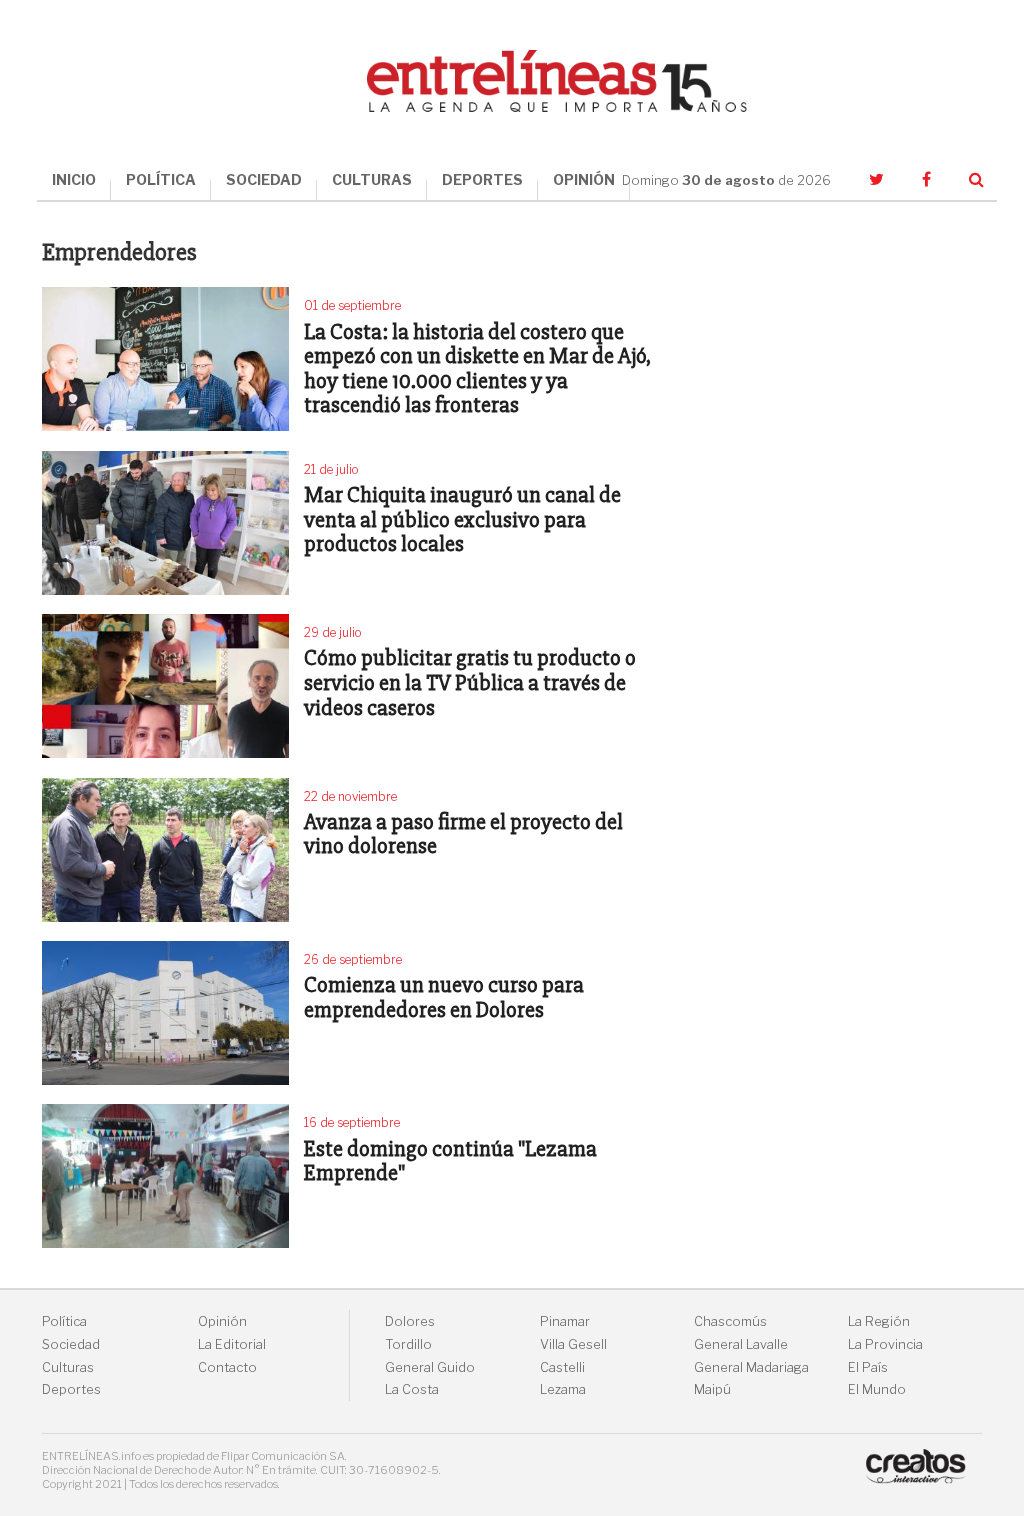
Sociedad (71, 1344)
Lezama (563, 1389)
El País (868, 1367)
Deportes (71, 1389)
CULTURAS (372, 179)
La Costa (412, 1389)
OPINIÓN (584, 179)
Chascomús (730, 1321)
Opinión (222, 1321)
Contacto (227, 1367)
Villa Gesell (573, 1344)
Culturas (68, 1367)
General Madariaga (751, 1367)
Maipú (712, 1389)
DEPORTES (482, 179)
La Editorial (232, 1344)
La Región (879, 1321)
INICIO (74, 179)
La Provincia (885, 1344)
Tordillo (408, 1344)
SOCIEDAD (264, 179)
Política (64, 1321)
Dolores (410, 1321)
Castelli (562, 1367)
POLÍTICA (161, 179)
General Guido (430, 1367)
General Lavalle (741, 1344)
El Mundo (877, 1389)
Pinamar (565, 1321)
